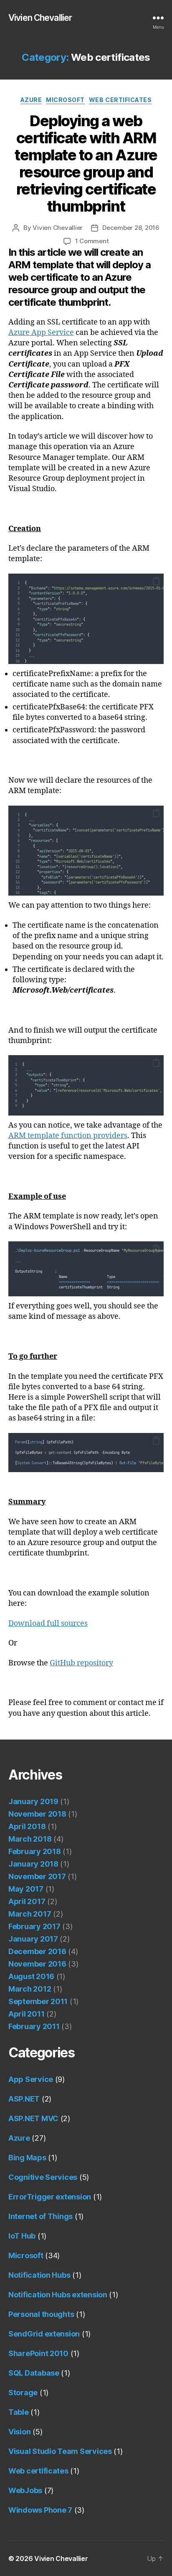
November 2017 (37, 1876)
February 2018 (35, 1851)
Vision (19, 2432)
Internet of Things (40, 2216)
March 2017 (30, 1914)
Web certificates (120, 100)
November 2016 (37, 1964)
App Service (31, 2079)
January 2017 (33, 1939)
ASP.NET (24, 2099)
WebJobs (25, 2490)
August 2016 (31, 1976)
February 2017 (34, 1926)
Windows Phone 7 (40, 2510)
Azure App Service (41, 333)
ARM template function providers (68, 1136)
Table (19, 2412)
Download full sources (48, 1624)
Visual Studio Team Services (60, 2451)
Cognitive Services (43, 2177)
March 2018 (30, 1839)
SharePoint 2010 (38, 2353)
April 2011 (26, 2014)
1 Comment (92, 241)
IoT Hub (22, 2236)
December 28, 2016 (131, 228)
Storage (23, 2393)
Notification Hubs (39, 2275)
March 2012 (30, 1989)
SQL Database (34, 2373)
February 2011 (34, 2026)
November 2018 (37, 1814)
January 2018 (33, 1864)
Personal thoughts (41, 2314)
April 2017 (27, 1901)
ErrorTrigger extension (50, 2197)
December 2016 (37, 1951)
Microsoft (65, 100)
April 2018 (27, 1826)
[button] (156, 581)
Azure (31, 100)
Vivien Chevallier (40, 18)
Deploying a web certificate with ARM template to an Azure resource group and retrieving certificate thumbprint (86, 163)
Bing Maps (27, 2158)
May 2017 (26, 1889)
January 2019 (33, 1801)
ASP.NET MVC (33, 2118)
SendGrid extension (44, 2334)
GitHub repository (81, 1663)
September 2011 (38, 2001)
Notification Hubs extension (58, 2295)
